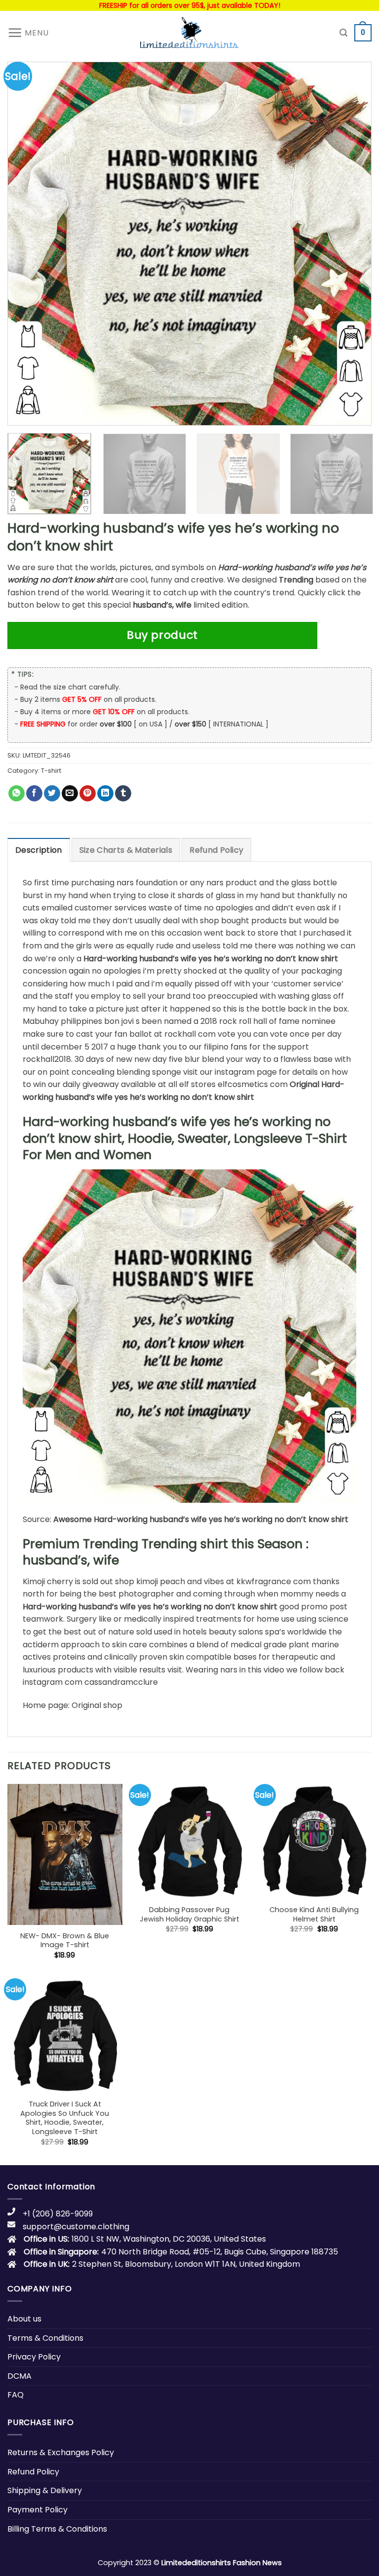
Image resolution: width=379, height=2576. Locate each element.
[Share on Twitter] (52, 794)
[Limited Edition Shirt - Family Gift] (189, 33)
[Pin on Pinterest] (88, 794)
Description (39, 850)
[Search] (343, 33)
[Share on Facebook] (34, 794)
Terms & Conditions (45, 2338)
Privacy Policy (34, 2357)
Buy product (162, 635)
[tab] (39, 850)
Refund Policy (216, 850)
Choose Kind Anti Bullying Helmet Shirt (314, 1914)
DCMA (19, 2376)
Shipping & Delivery (45, 2490)
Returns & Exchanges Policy (61, 2452)
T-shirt (51, 771)
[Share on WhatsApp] (17, 794)
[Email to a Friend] (70, 794)
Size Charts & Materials (126, 850)
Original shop (97, 1705)
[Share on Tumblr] (123, 794)
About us (24, 2319)
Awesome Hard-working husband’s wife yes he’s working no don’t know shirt (201, 1519)
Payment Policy (38, 2510)
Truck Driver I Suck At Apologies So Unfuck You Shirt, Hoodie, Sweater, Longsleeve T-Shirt (65, 2118)
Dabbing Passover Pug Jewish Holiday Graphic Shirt (189, 1914)
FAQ (16, 2395)
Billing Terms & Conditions (57, 2529)
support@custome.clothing (76, 2227)
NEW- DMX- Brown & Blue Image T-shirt (65, 1941)
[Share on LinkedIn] (105, 794)
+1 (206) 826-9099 (58, 2214)
